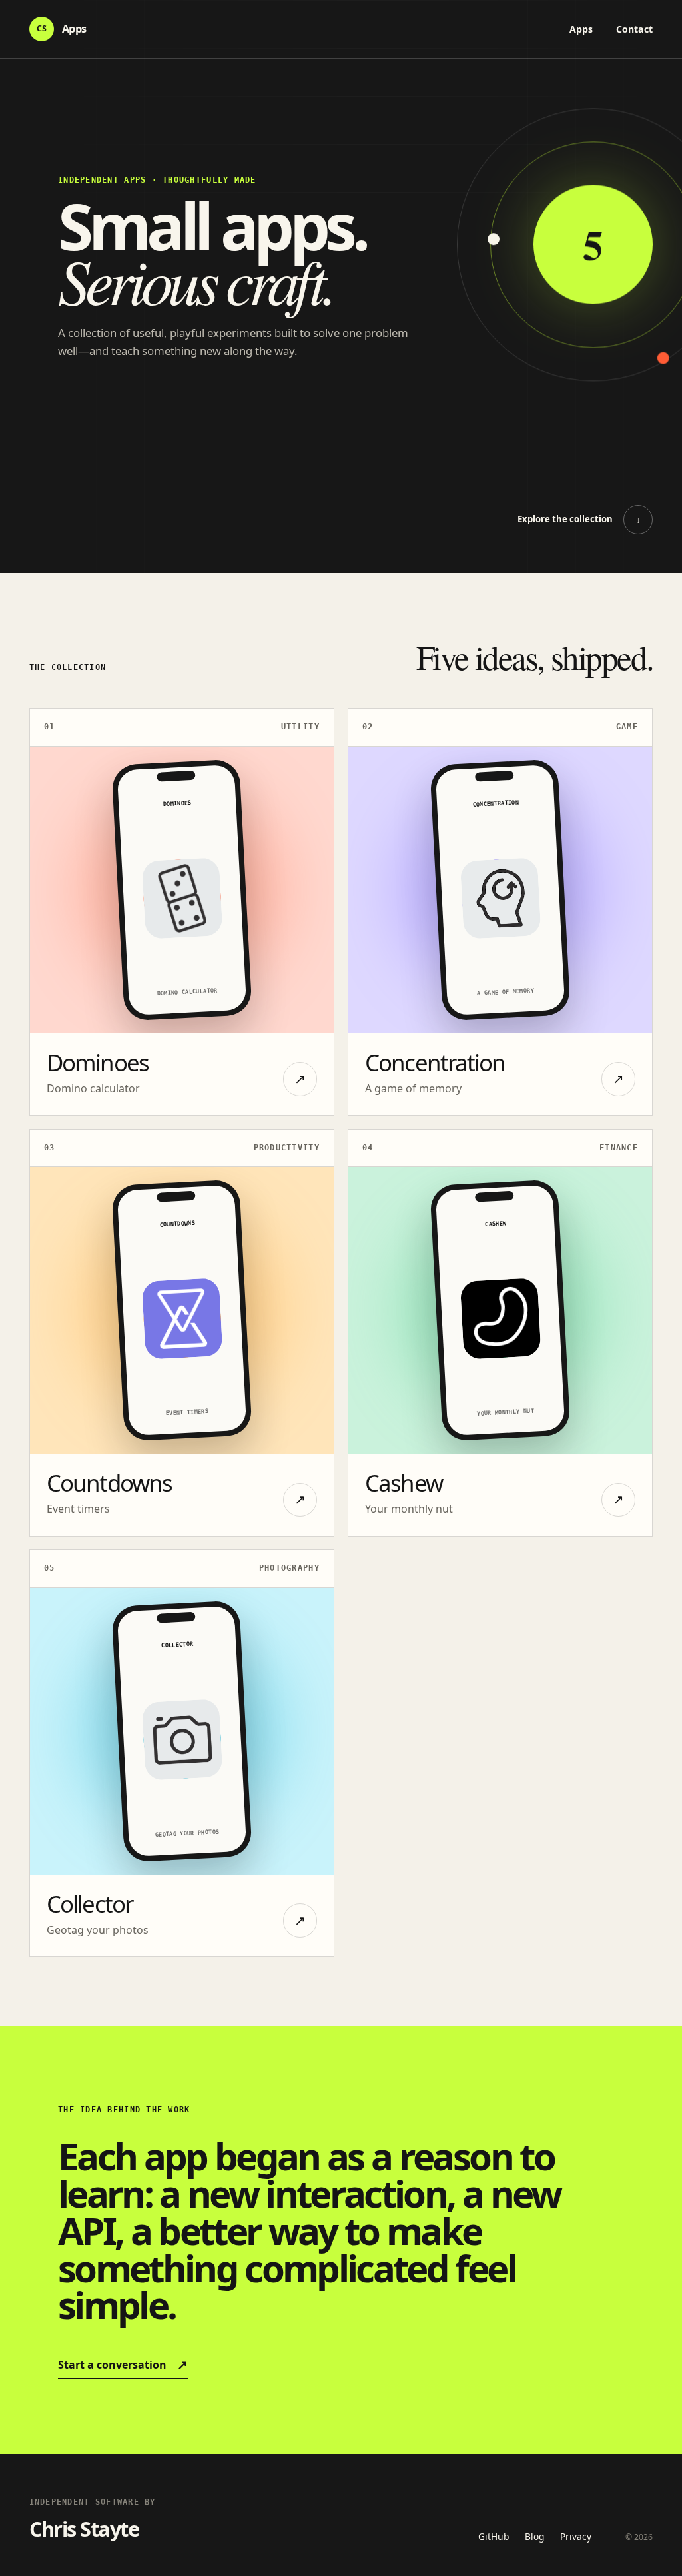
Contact (634, 29)
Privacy (576, 2536)
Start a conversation (123, 2364)
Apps (581, 29)
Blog (534, 2536)
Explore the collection (579, 519)
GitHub (494, 2536)
